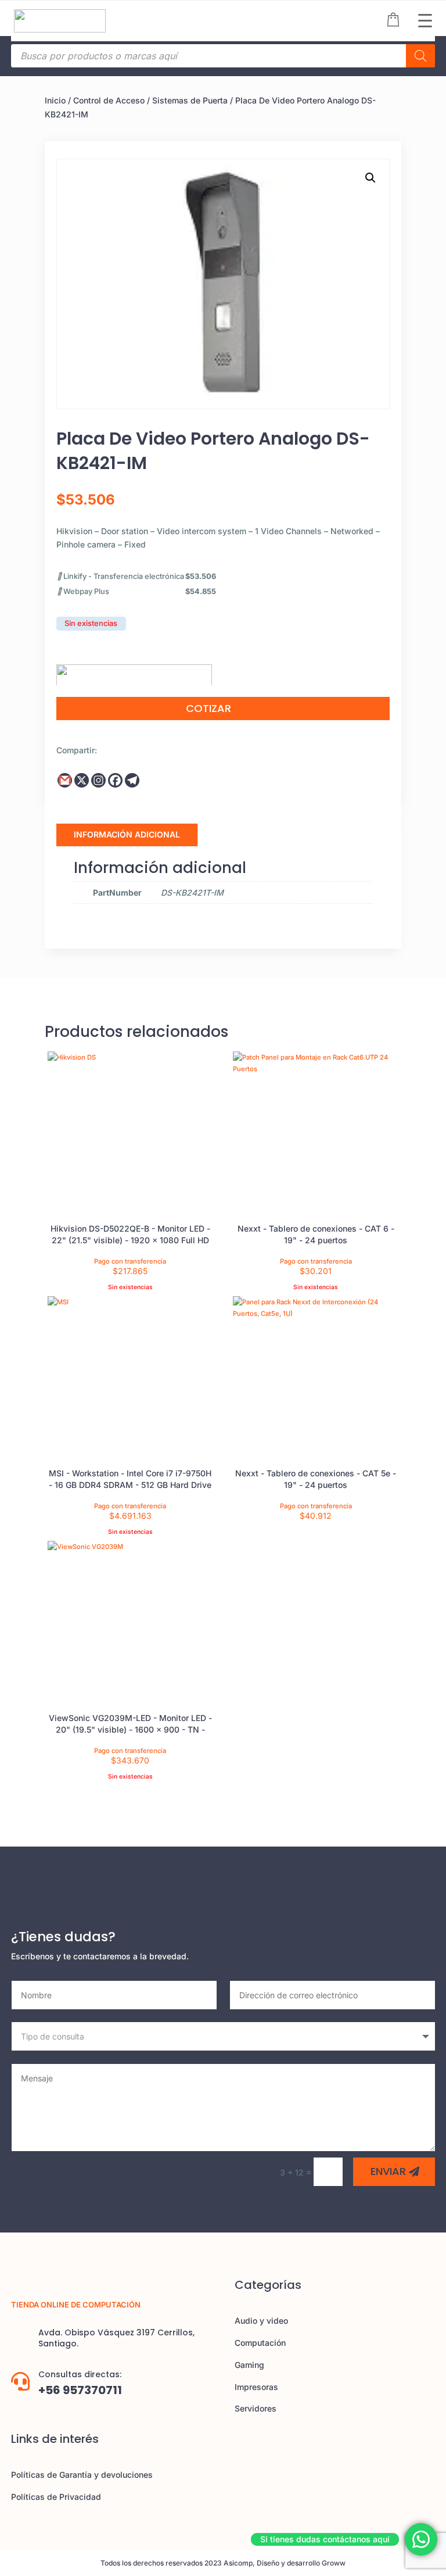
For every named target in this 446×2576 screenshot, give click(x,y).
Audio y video (261, 2321)
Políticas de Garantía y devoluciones (82, 2475)
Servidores (256, 2408)
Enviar (388, 2171)
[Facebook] (115, 780)
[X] (82, 780)
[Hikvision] (134, 671)
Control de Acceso (109, 100)
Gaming (249, 2365)
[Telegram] (132, 780)
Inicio (55, 100)
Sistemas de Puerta (190, 100)
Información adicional (127, 834)
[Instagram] (98, 780)
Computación (260, 2343)
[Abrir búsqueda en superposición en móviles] (223, 56)
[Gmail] (65, 780)
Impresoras (256, 2387)
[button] (371, 178)
